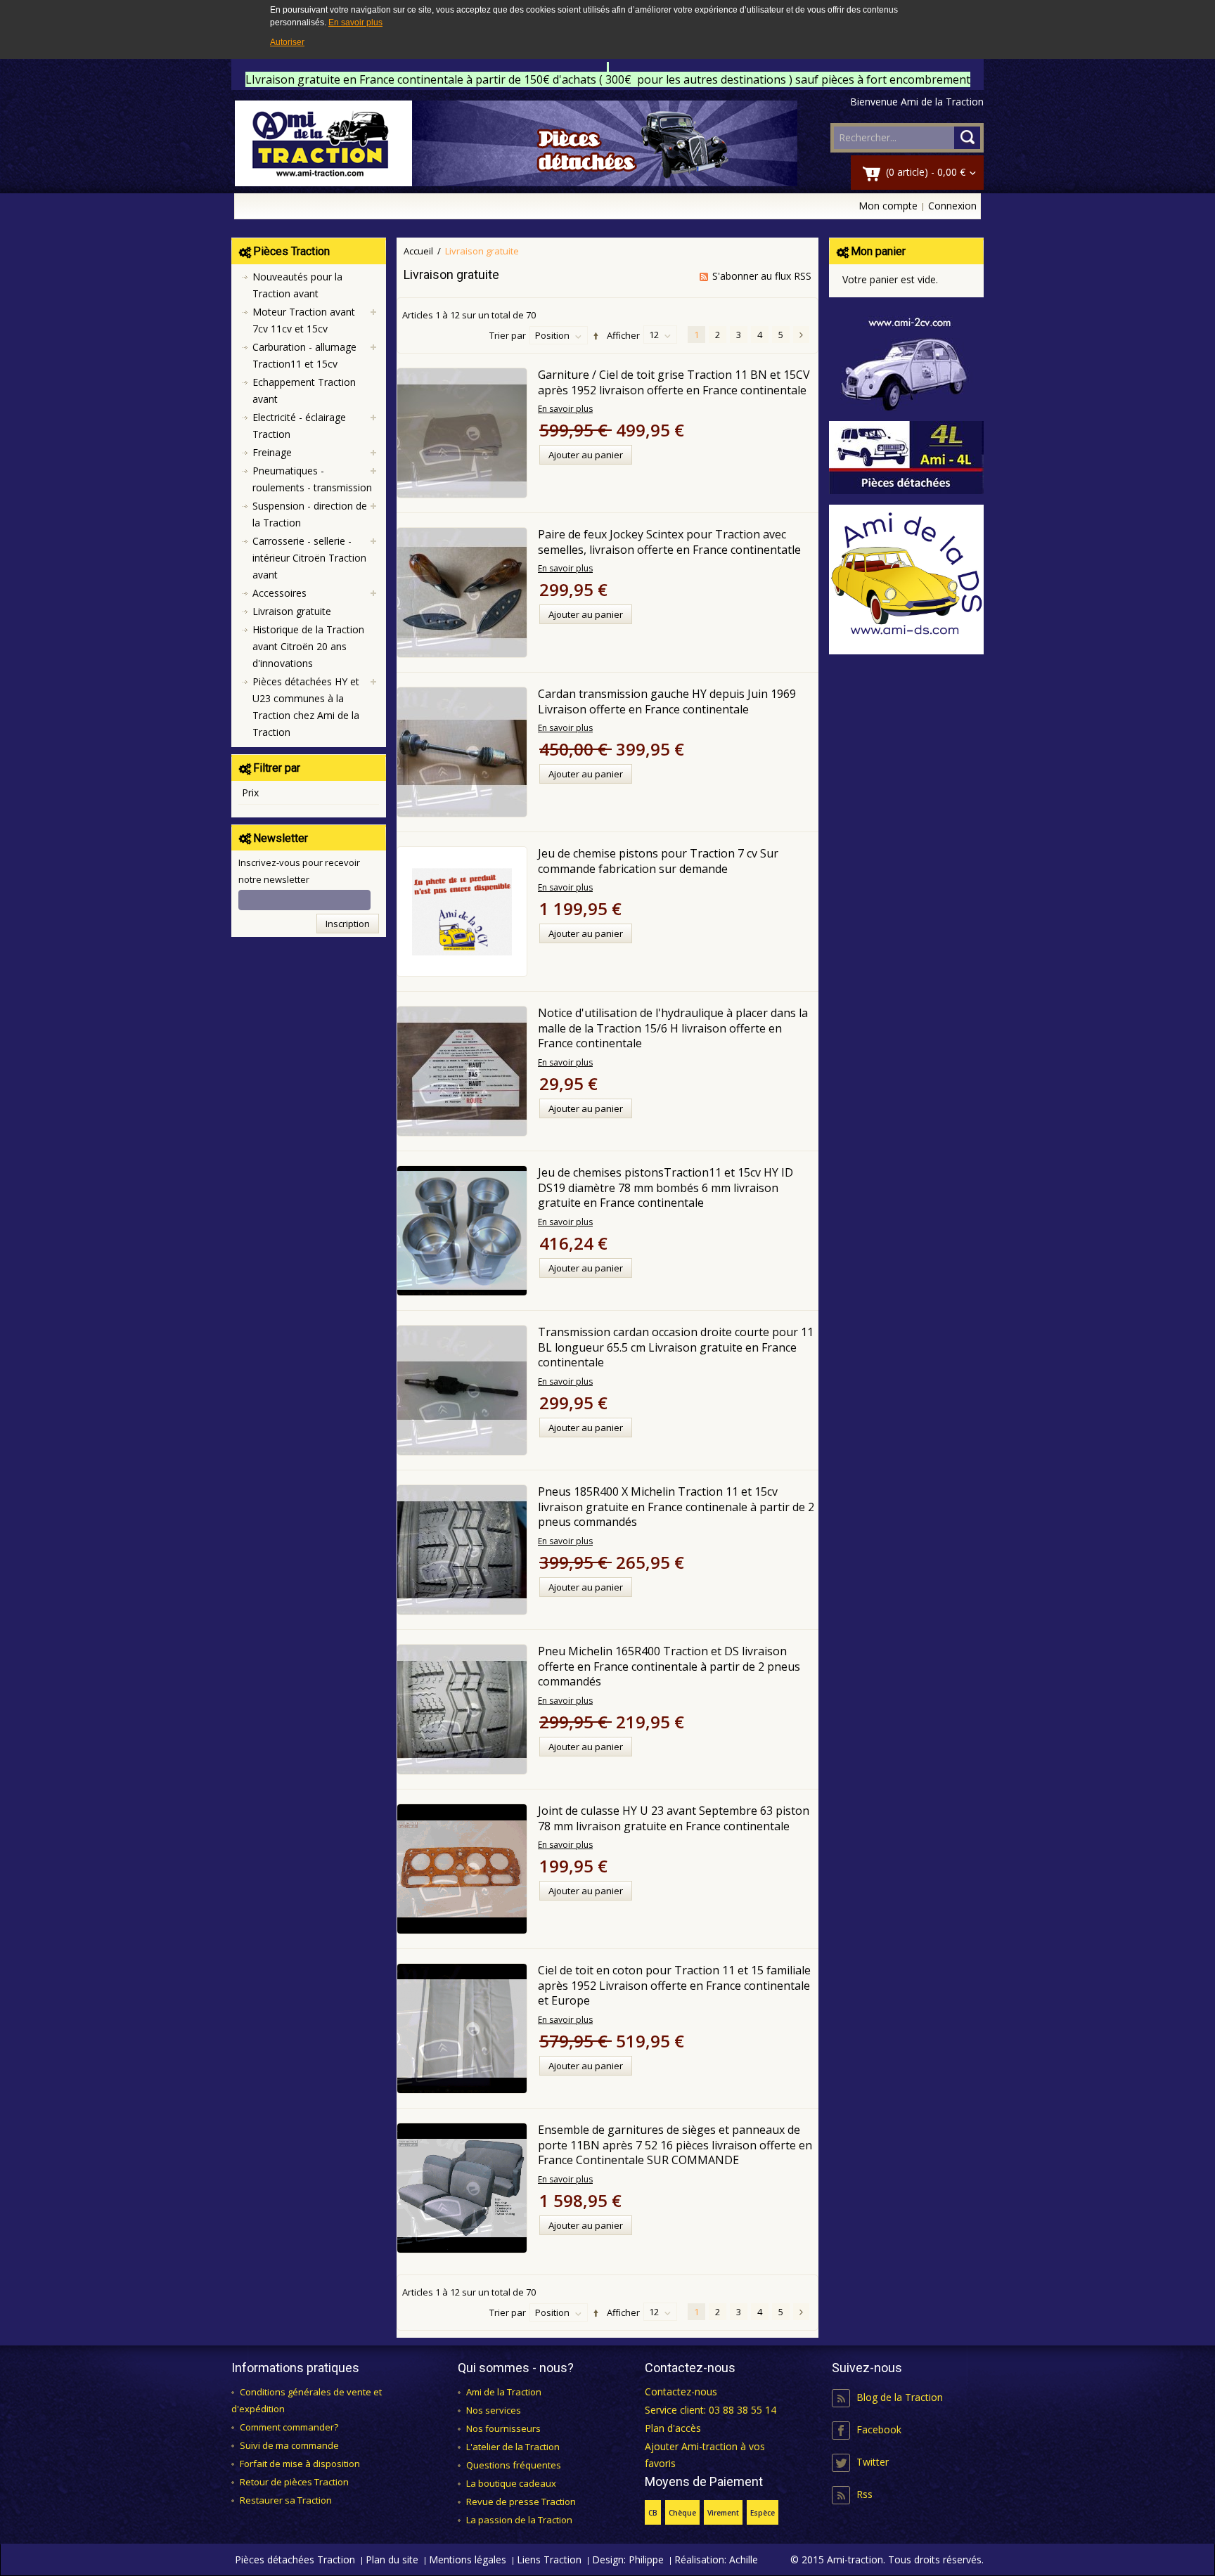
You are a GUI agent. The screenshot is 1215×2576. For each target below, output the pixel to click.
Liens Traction (549, 2559)
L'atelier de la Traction (513, 2447)
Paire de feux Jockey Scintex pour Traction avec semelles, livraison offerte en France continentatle (669, 542)
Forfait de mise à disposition (300, 2464)
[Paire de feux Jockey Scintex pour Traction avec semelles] (462, 593)
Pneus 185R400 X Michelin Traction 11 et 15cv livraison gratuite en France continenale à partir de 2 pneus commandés (676, 1507)
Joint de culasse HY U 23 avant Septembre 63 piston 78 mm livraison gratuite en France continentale (674, 1818)
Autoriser (287, 42)
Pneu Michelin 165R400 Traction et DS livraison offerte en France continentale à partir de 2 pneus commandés (669, 1666)
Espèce (763, 2513)
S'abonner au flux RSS (762, 276)
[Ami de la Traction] (516, 143)
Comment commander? (289, 2427)
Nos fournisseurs (503, 2428)
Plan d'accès (673, 2428)
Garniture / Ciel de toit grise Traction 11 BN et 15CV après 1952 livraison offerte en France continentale (674, 382)
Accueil (418, 251)
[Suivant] (801, 335)
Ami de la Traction (504, 2392)
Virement (723, 2513)
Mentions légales (468, 2559)
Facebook (879, 2429)
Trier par (508, 335)
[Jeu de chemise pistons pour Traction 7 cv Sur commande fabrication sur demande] (462, 912)
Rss (864, 2494)
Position (552, 335)
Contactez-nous (681, 2391)
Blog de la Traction (900, 2397)
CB (653, 2513)
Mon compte (888, 206)
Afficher (623, 335)
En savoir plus (355, 22)
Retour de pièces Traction (294, 2482)
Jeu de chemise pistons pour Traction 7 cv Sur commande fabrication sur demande (658, 861)
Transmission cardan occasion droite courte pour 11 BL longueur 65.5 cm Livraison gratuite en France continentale (676, 1347)
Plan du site (392, 2559)
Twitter (873, 2462)
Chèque (682, 2513)
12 (654, 335)
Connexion (952, 206)
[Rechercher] (967, 138)
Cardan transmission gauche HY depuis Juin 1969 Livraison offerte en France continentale (667, 701)
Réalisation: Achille (716, 2559)
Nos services (494, 2410)
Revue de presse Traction (521, 2501)
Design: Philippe (628, 2559)
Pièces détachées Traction (295, 2559)
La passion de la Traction (519, 2520)
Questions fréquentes (514, 2465)
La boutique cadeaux (511, 2483)
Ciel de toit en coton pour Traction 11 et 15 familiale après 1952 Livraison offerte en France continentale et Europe (674, 1985)
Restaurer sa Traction (286, 2500)
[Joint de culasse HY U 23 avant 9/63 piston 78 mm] (462, 1869)
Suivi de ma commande (289, 2445)
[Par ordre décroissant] (594, 336)
